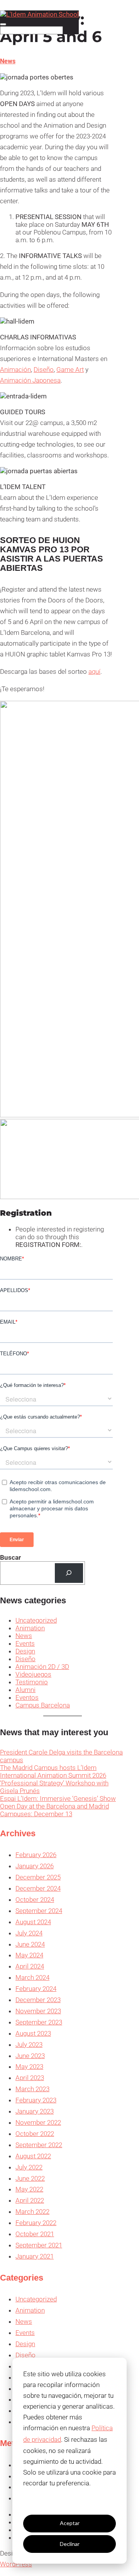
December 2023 (38, 2000)
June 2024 (30, 1944)
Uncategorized (36, 1620)
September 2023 (39, 2022)
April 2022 (30, 2200)
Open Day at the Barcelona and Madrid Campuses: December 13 (54, 1810)
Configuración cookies (69, 2503)
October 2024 (35, 1900)
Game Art (70, 369)
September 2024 (39, 1911)
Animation (30, 1628)
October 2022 (35, 2134)
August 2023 (33, 2033)
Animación (15, 369)
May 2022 (29, 2189)
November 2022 (38, 2122)
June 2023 (30, 2056)
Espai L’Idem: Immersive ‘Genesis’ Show (58, 1798)
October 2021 (35, 2234)
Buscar (10, 1557)
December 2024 (38, 1888)
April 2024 (30, 1966)
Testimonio (32, 1682)
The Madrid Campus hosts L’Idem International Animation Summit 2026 (53, 1771)
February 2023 (36, 2100)
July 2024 (29, 1933)
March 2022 (32, 2212)
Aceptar (70, 2523)
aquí (94, 671)
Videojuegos (33, 1674)
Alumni (25, 1690)
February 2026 (36, 1855)
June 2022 (30, 2178)
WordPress (16, 2564)
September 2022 (39, 2145)
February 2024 (36, 1989)
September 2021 (39, 2245)
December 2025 (38, 1877)
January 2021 (35, 2256)
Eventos (27, 1697)
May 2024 (29, 1955)
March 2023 (32, 2089)
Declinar (70, 2544)
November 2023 (38, 2011)
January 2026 (35, 1866)
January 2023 (35, 2111)
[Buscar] (69, 1573)
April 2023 (30, 2078)
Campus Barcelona (43, 1705)
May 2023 (29, 2067)
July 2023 (29, 2045)
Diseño (44, 369)
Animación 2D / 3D (42, 1667)
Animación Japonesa (30, 380)
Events (25, 1643)
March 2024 (32, 1977)
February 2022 (36, 2223)
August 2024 (33, 1922)
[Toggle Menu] (3, 24)
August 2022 (33, 2156)
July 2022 (29, 2167)
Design (25, 1651)
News (8, 61)
